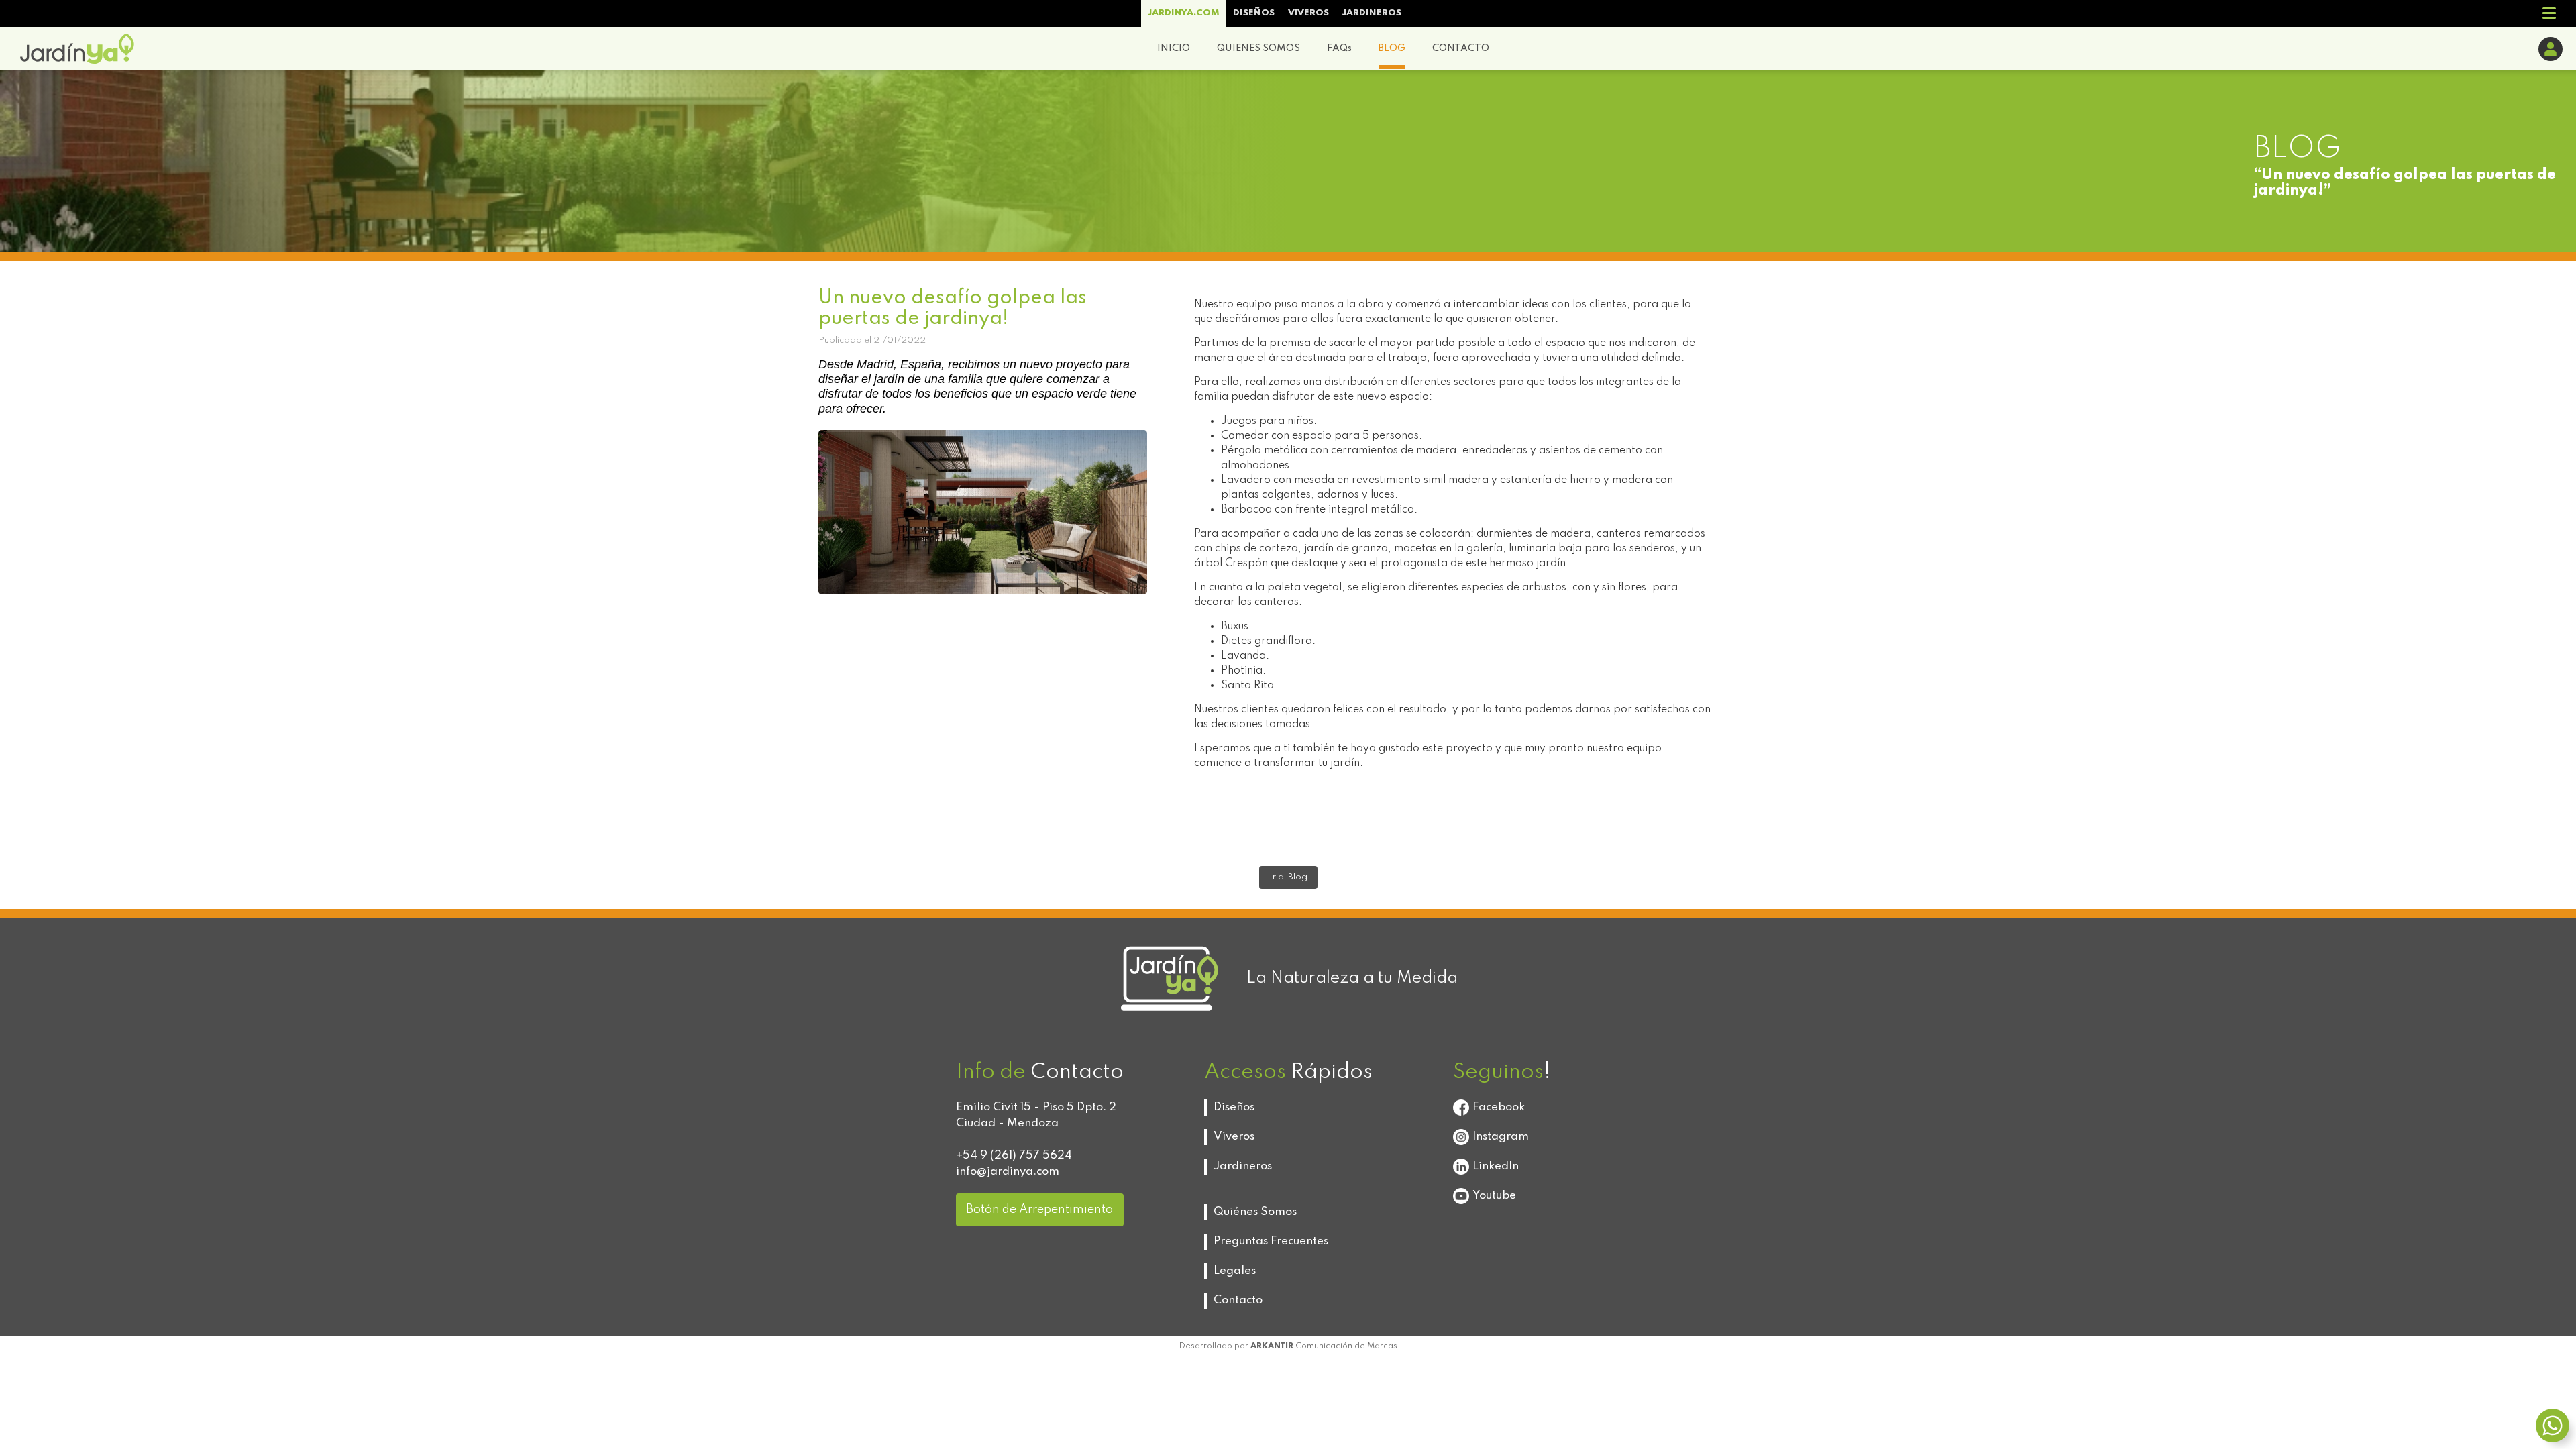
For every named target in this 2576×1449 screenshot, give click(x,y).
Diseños (1234, 1107)
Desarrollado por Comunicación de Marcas (1288, 1346)
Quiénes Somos (1255, 1212)
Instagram (1501, 1137)
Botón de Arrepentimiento (1039, 1210)
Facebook (1499, 1107)
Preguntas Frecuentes (1271, 1241)
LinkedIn (1496, 1166)
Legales (1235, 1271)
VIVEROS (1308, 13)
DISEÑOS (1254, 13)
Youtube (1494, 1196)
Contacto (1238, 1300)
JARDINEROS (1372, 13)
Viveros (1234, 1137)
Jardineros (1243, 1166)
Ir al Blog (1288, 877)
